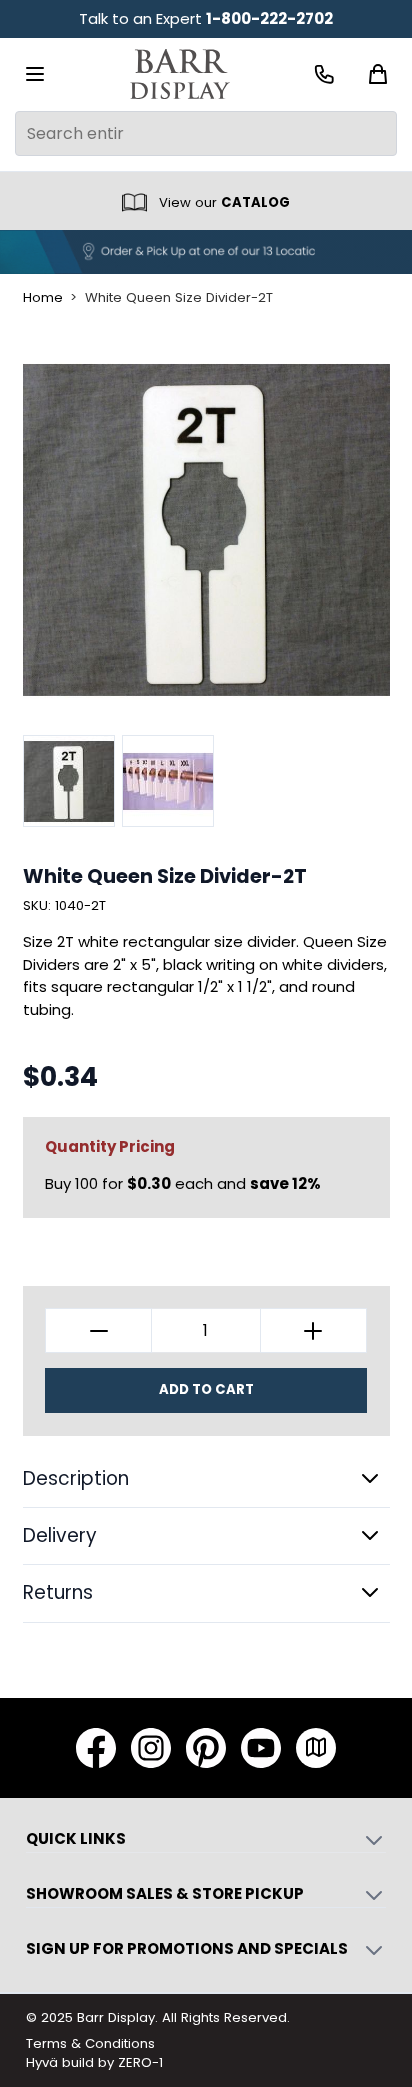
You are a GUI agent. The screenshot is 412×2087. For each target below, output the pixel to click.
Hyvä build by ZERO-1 (94, 2062)
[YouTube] (261, 1748)
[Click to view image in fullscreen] (206, 529)
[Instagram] (151, 1748)
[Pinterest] (206, 1748)
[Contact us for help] (324, 74)
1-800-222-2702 (269, 18)
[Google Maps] (316, 1748)
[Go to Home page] (180, 74)
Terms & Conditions (90, 2043)
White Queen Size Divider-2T (179, 298)
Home (43, 298)
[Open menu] (35, 74)
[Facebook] (96, 1748)
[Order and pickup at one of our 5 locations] (206, 252)
